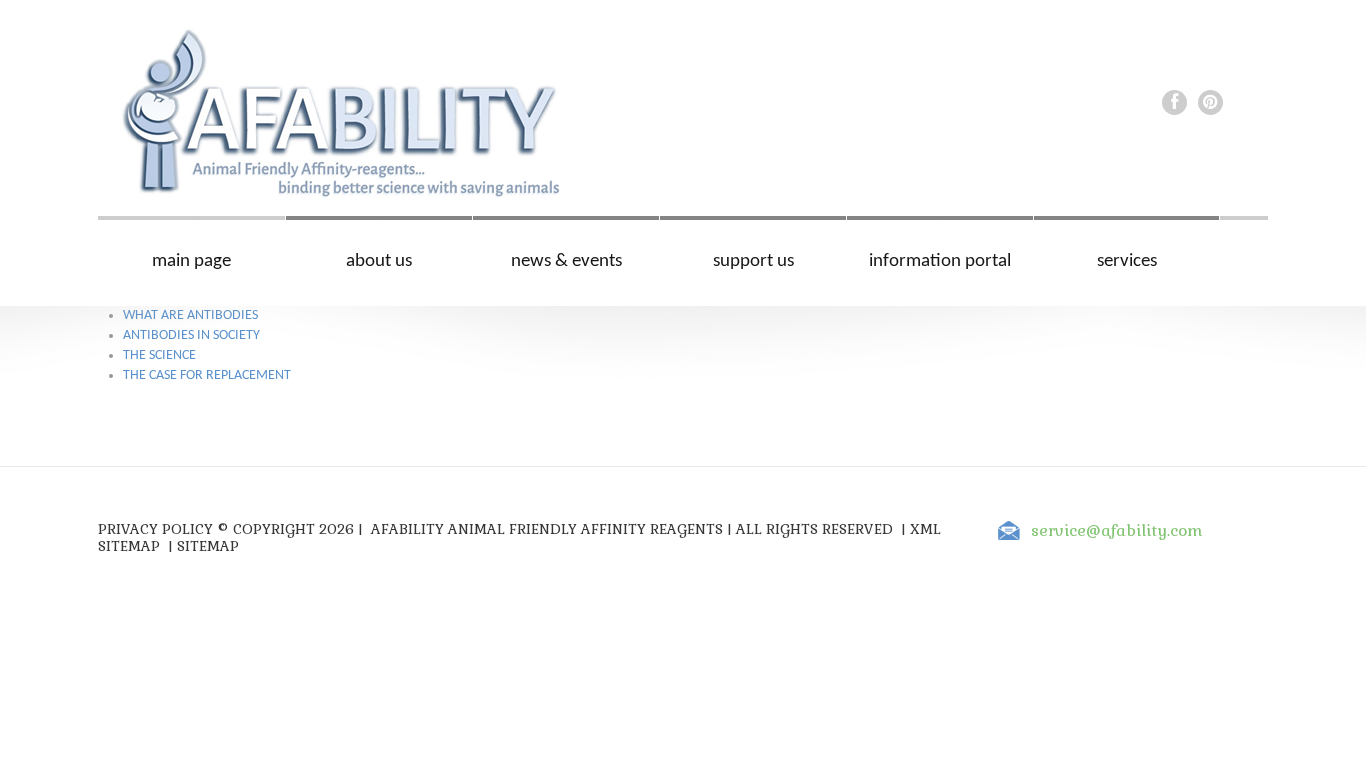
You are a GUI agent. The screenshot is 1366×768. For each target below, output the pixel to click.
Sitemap (208, 546)
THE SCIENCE (159, 355)
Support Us (753, 261)
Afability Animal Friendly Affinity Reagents (547, 529)
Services (1127, 261)
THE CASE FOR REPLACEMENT (207, 375)
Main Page (191, 261)
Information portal (940, 261)
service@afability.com (1117, 530)
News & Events (566, 261)
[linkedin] (1210, 102)
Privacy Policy (155, 529)
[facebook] (1174, 102)
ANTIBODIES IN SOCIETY (191, 335)
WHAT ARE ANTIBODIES (190, 315)
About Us (379, 261)
